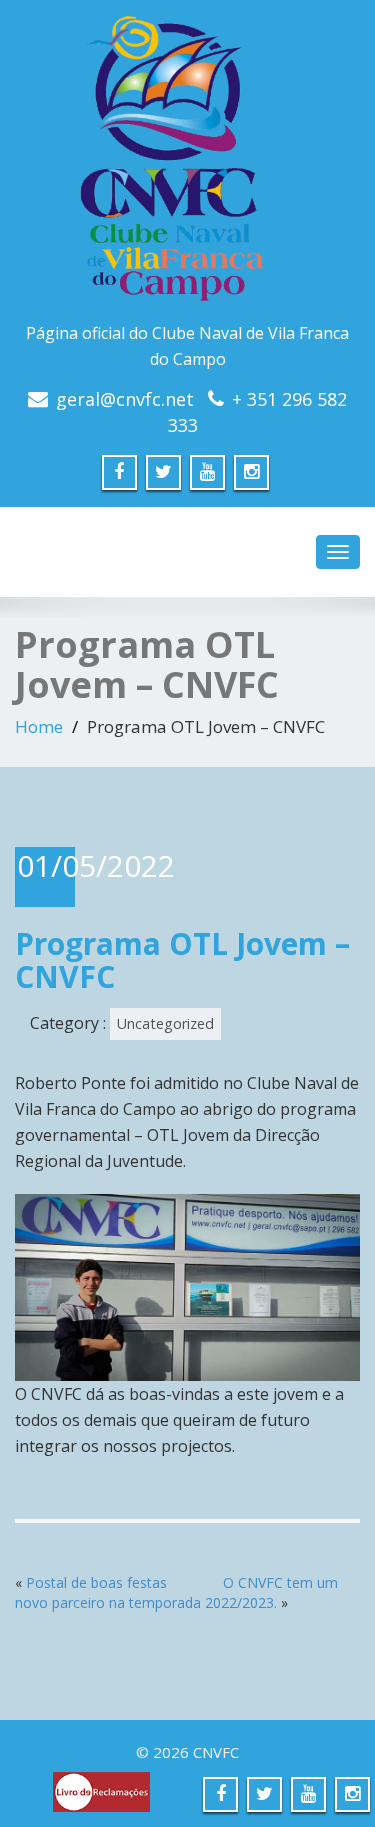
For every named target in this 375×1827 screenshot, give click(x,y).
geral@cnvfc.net (125, 399)
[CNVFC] (187, 165)
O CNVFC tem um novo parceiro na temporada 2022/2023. (176, 1592)
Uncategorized (165, 1023)
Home (39, 726)
